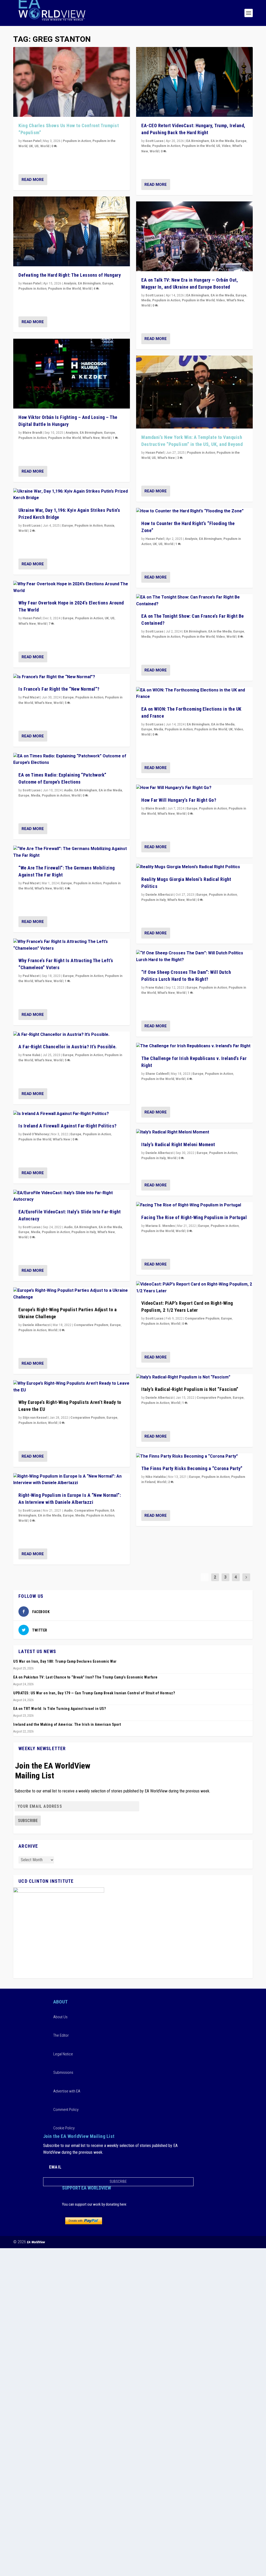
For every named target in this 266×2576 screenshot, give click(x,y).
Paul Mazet (31, 697)
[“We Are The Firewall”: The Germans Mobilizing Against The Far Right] (72, 852)
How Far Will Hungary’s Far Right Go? (179, 800)
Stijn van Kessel (35, 1418)
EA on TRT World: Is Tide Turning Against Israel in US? (59, 1709)
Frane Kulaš (31, 1055)
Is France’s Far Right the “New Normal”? (59, 689)
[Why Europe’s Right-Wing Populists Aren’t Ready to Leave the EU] (72, 1387)
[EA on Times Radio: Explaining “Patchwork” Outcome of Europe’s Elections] (72, 760)
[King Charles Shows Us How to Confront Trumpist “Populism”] (72, 82)
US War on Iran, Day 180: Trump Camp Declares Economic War (65, 1661)
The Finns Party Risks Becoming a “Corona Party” (192, 1468)
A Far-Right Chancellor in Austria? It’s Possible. (68, 1047)
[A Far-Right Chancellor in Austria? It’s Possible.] (72, 1035)
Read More (33, 180)
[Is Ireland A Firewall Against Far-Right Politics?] (72, 1114)
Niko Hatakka (156, 1477)
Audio (68, 790)
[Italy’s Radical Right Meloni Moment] (194, 1132)
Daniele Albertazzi (36, 1325)
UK (31, 146)
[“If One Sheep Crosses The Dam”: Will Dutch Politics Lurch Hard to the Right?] (194, 957)
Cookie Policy (64, 2128)
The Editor (61, 2035)
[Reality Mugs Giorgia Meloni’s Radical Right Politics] (194, 867)
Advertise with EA (67, 2091)
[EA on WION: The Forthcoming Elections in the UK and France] (194, 694)
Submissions (63, 2072)
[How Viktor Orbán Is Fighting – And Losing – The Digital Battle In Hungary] (72, 374)
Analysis (70, 283)
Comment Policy (66, 2110)
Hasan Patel (32, 141)
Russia (109, 526)
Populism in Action (77, 141)
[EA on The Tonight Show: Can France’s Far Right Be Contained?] (194, 601)
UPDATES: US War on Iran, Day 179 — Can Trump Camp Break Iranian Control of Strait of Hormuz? (94, 1693)
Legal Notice (63, 2054)
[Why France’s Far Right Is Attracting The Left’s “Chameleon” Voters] (72, 945)
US (37, 146)
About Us (60, 2017)
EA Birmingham (89, 283)
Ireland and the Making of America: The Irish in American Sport (67, 1724)
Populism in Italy (84, 1232)
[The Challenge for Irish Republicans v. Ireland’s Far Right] (194, 1046)
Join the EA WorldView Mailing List (53, 1771)
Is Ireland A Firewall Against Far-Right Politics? (68, 1126)
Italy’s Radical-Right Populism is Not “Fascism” (190, 1389)
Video (226, 146)
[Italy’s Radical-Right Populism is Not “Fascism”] (194, 1377)
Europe (108, 283)
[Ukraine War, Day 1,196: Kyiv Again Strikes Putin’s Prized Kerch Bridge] (72, 495)
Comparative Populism (91, 1325)
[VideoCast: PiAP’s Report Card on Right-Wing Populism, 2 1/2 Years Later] (194, 1288)
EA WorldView (36, 2242)
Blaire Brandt (32, 433)
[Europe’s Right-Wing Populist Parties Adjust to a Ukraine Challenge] (72, 1294)
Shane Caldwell (157, 1074)
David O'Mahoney (36, 1134)
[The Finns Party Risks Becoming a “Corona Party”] (194, 1457)
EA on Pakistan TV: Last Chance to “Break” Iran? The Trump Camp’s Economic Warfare (85, 1677)
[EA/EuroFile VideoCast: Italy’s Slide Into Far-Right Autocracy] (72, 1196)
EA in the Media (110, 790)
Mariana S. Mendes (160, 1226)
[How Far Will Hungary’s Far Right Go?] (194, 788)
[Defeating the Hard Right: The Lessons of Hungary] (72, 231)
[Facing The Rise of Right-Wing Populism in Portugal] (194, 1205)
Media (36, 796)
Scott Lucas (32, 526)
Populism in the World (64, 289)
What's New (91, 438)
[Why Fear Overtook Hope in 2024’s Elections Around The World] (72, 587)
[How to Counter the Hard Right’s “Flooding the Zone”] (194, 511)
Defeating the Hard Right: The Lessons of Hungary (70, 275)
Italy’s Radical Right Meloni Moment (178, 1144)
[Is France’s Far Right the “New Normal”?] (72, 677)
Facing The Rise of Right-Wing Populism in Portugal (194, 1217)
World (45, 146)
